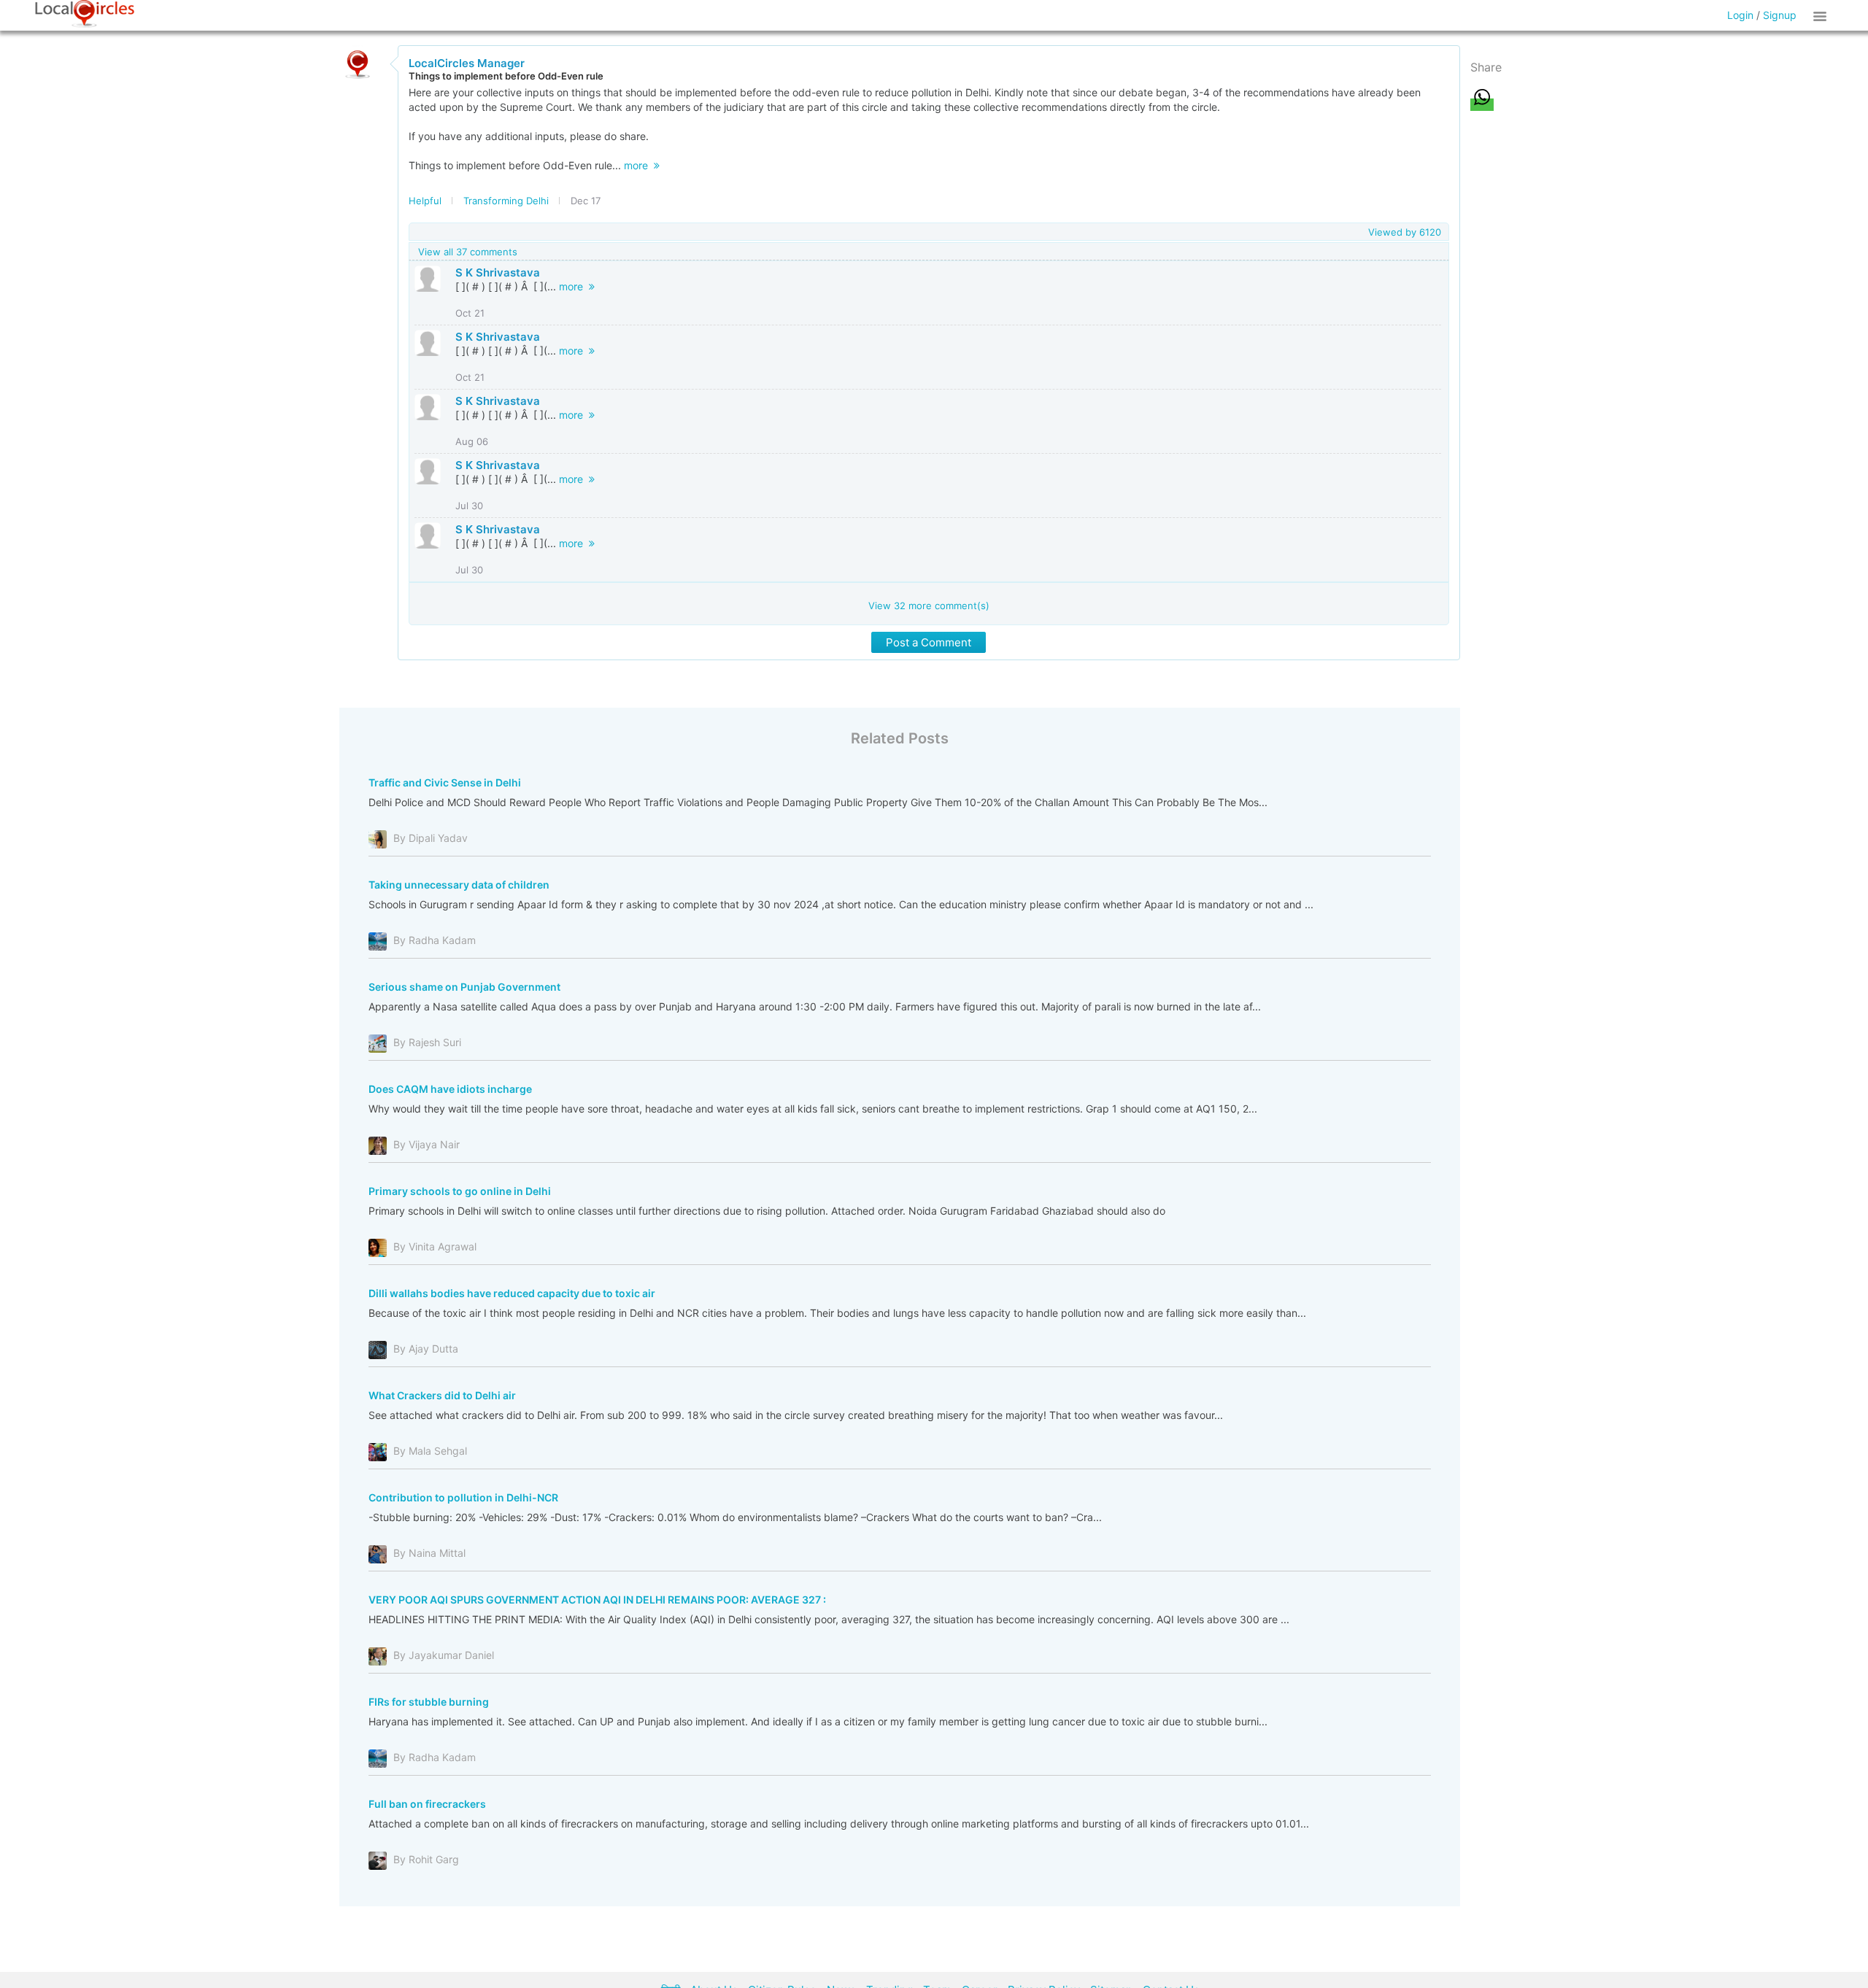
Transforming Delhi (506, 201)
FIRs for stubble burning (429, 1702)
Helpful (425, 201)
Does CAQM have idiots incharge (450, 1089)
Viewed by (1405, 232)
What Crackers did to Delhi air (442, 1395)
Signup (1780, 15)
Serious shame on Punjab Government (464, 987)
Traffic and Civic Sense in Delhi (445, 782)
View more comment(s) (929, 606)
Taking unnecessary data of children (459, 885)
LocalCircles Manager (467, 63)
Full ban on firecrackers (427, 1804)
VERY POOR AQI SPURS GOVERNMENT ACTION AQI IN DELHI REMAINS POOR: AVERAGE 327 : (597, 1600)
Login (1740, 15)
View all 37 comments (468, 252)
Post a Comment (929, 642)
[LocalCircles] (85, 14)
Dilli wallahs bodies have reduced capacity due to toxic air (512, 1293)
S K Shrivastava (498, 272)
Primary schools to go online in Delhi (460, 1191)
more (639, 165)
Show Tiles (1822, 15)
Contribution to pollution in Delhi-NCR (463, 1497)
